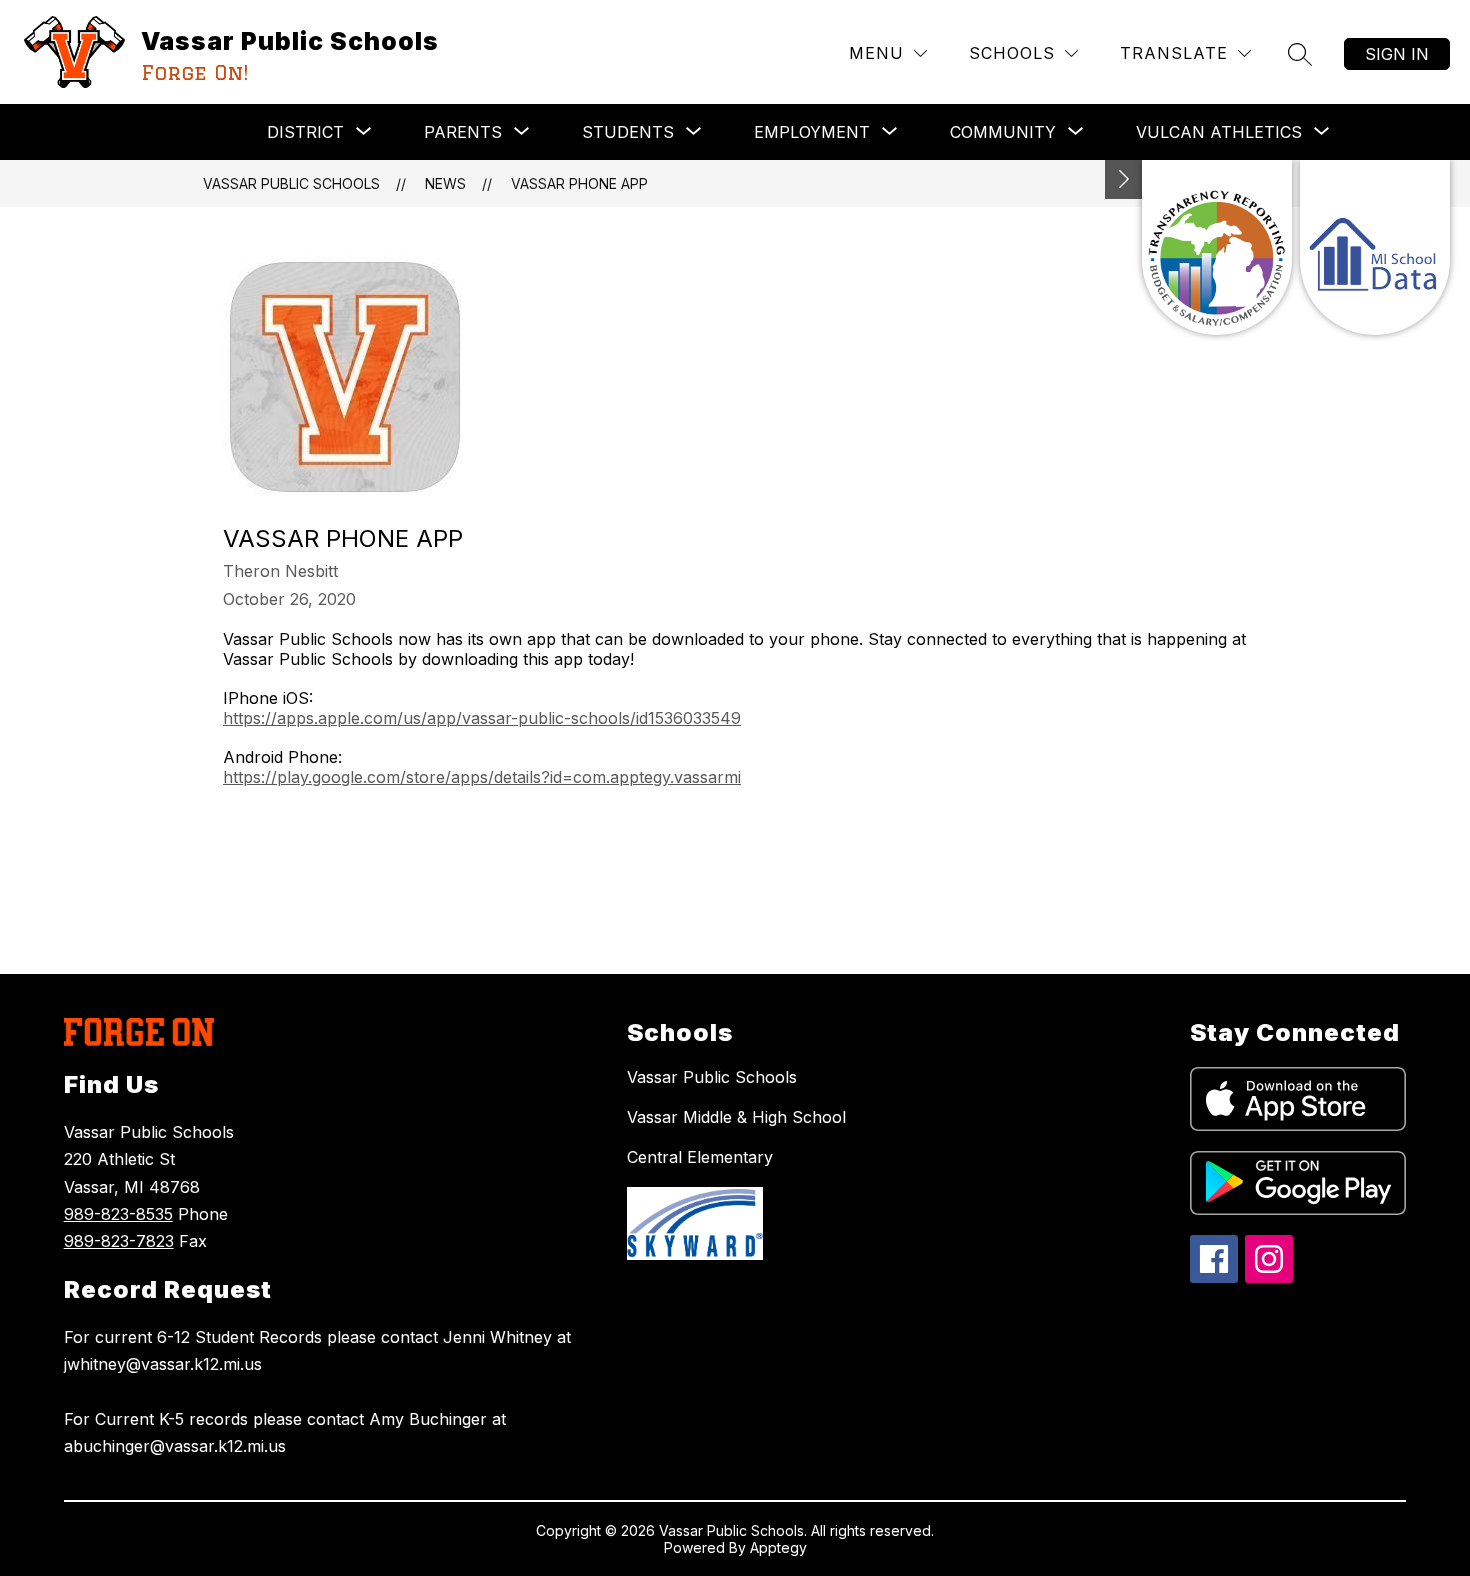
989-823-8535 (118, 1214)
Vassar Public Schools (291, 183)
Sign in (1397, 54)
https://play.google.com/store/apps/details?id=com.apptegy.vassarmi (482, 777)
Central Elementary (700, 1157)
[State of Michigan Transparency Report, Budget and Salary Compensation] (1217, 247)
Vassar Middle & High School (736, 1117)
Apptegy (778, 1547)
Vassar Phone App (579, 183)
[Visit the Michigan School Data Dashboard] (1375, 247)
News (445, 183)
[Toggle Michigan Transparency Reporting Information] (1124, 179)
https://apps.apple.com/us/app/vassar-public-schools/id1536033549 (482, 718)
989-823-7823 (119, 1241)
